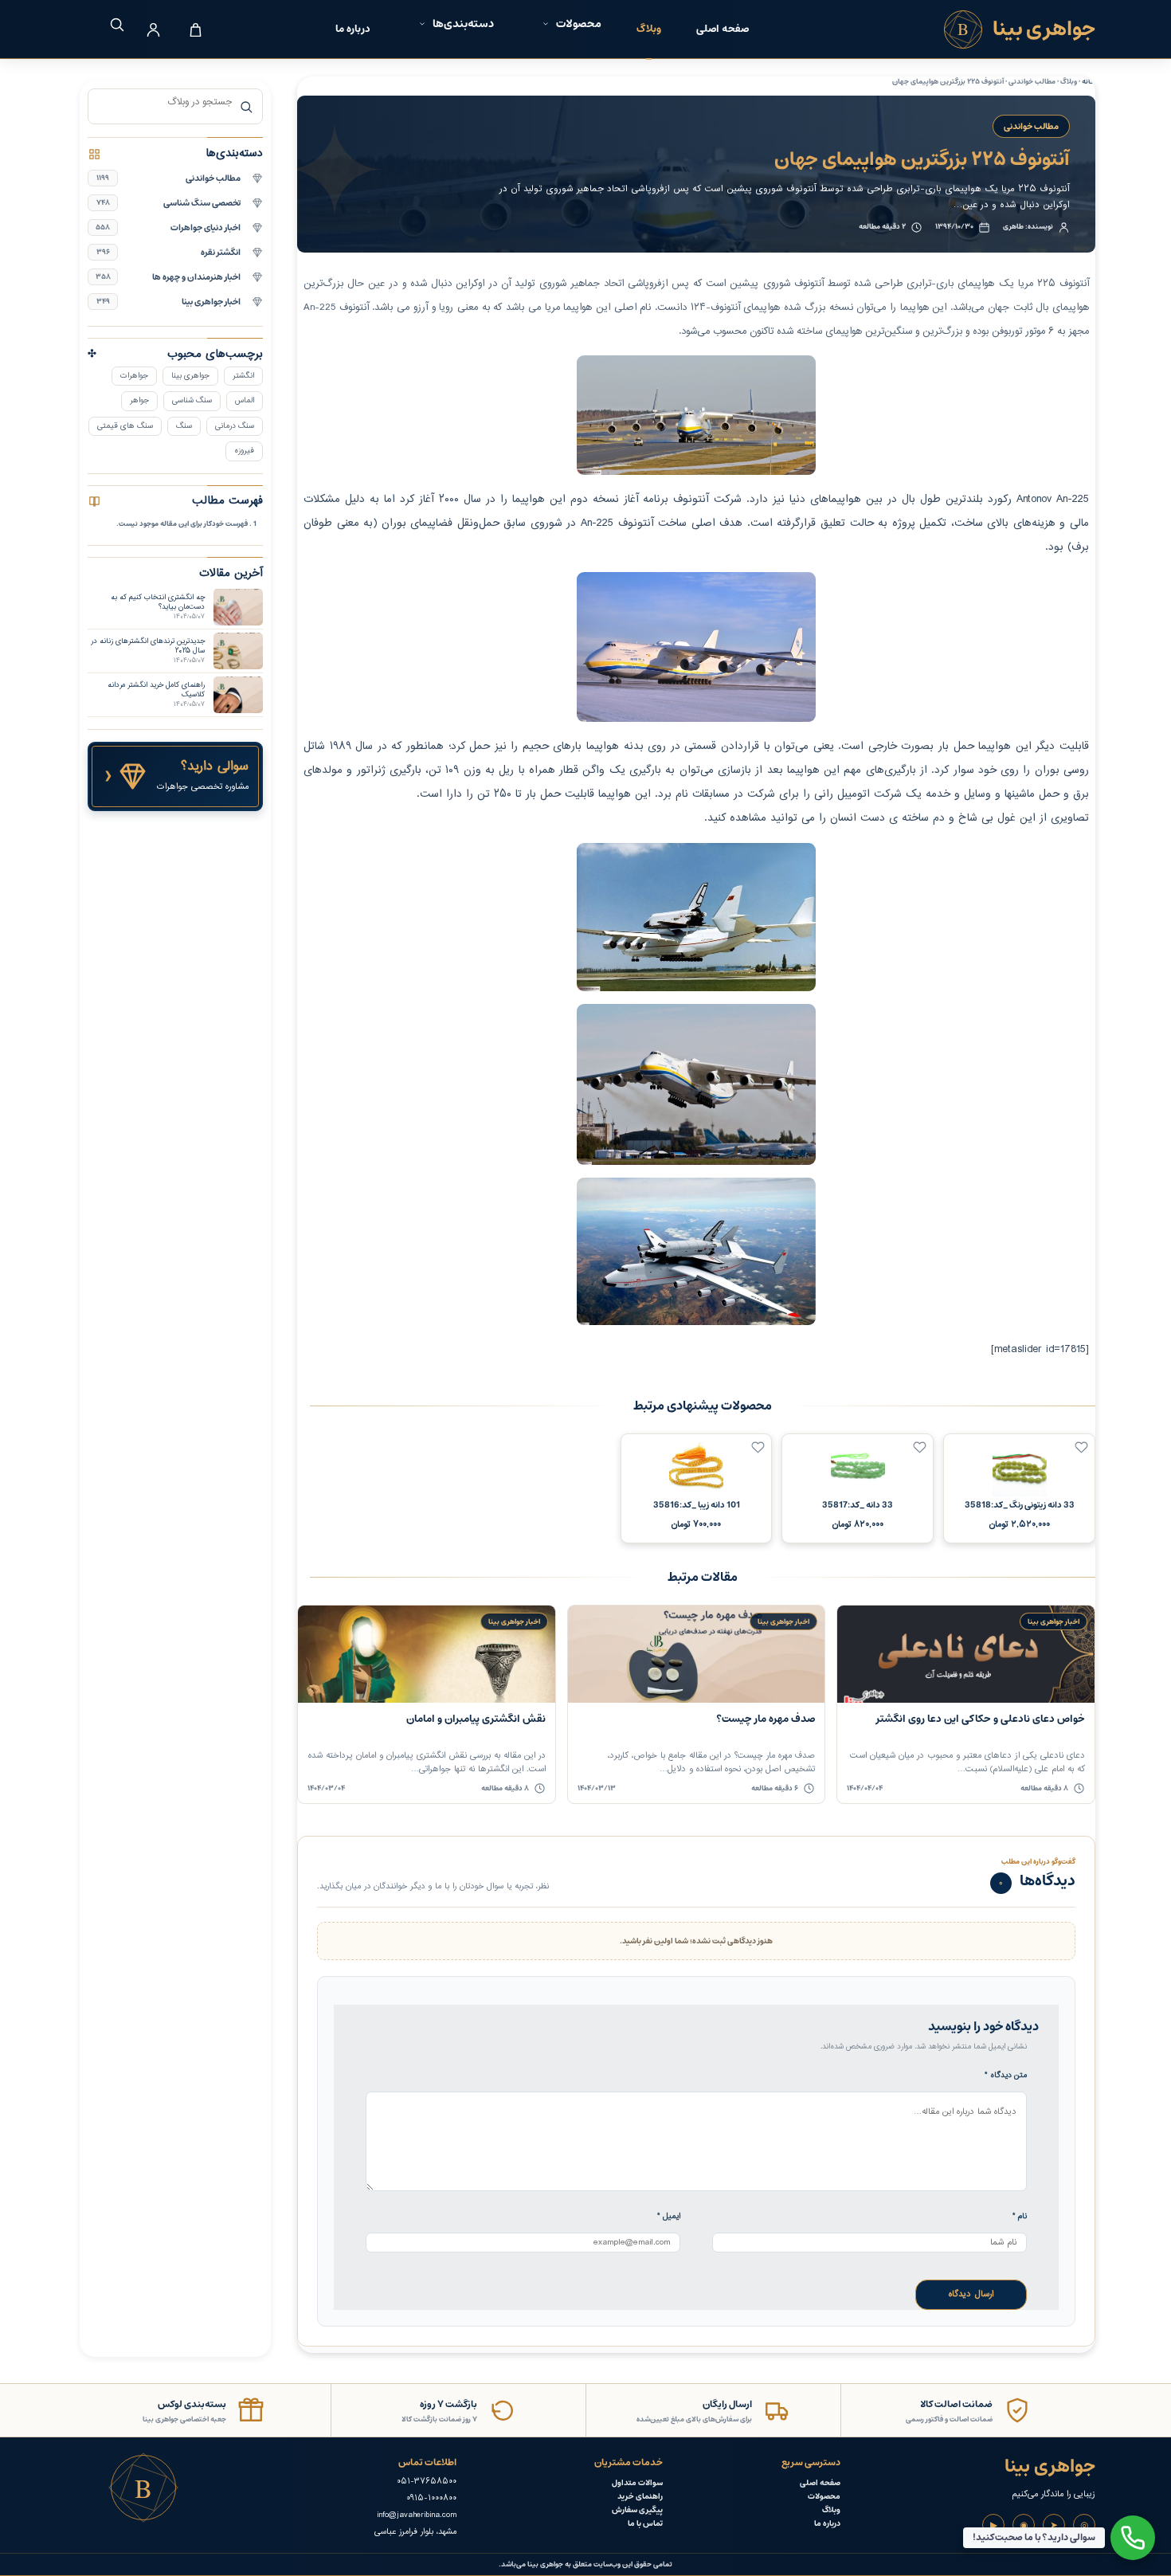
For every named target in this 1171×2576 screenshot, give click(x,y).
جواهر (139, 400)
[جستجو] (111, 24)
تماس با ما (645, 2524)
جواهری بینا (190, 376)
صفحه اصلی (723, 29)
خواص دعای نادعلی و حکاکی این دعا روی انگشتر (981, 1719)
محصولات (824, 2497)
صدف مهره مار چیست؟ (766, 1719)
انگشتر (243, 376)
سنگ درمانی (235, 426)
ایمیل (669, 2216)
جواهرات (134, 376)
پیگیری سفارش (637, 2510)
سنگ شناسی (192, 400)
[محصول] (1081, 1447)
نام (1020, 2216)
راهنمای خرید (640, 2497)
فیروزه (244, 451)
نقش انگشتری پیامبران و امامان (476, 1719)
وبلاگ (649, 29)
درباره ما (353, 29)
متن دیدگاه (1006, 2075)
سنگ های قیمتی (125, 426)
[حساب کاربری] (153, 29)
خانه (1089, 82)
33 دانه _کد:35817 (858, 1505)
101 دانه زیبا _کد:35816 (697, 1505)
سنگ (184, 426)
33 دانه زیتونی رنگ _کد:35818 (1020, 1505)
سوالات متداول (637, 2483)
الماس (245, 400)
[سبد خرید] (195, 29)
